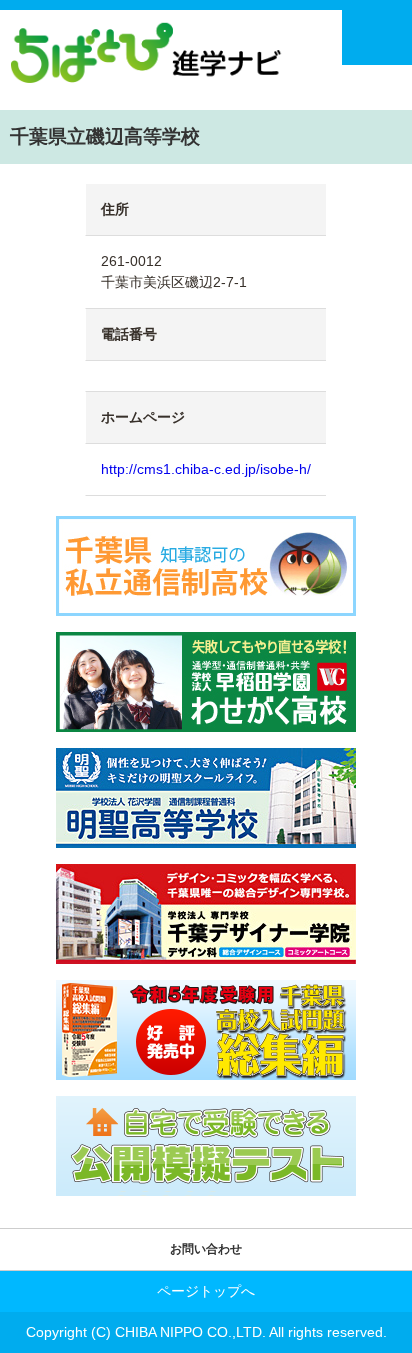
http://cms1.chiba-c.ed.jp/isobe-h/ (206, 469)
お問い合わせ (206, 1249)
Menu (377, 37)
